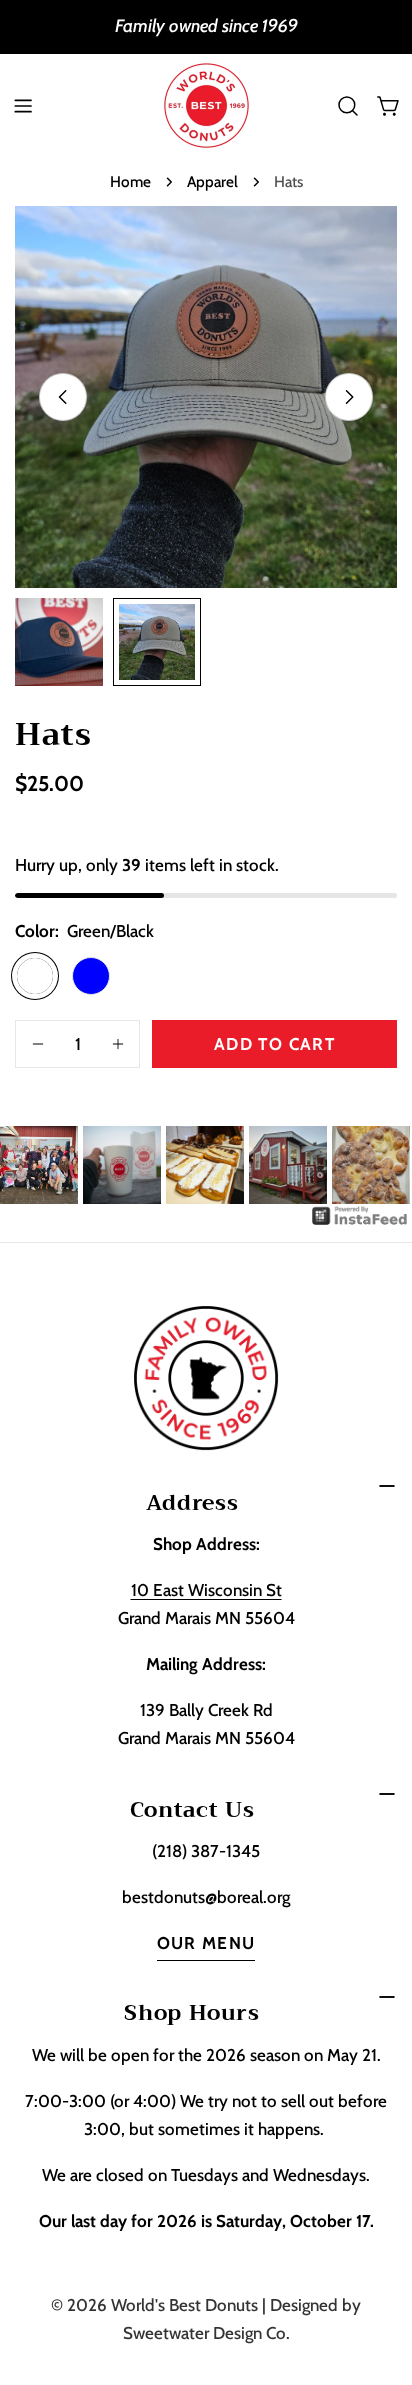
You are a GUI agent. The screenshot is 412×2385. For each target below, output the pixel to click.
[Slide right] (349, 397)
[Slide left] (63, 397)
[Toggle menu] (23, 106)
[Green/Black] (35, 976)
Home (130, 181)
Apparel (212, 181)
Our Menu (206, 1943)
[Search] (348, 106)
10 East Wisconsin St (206, 1590)
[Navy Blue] (91, 976)
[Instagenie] (360, 1218)
